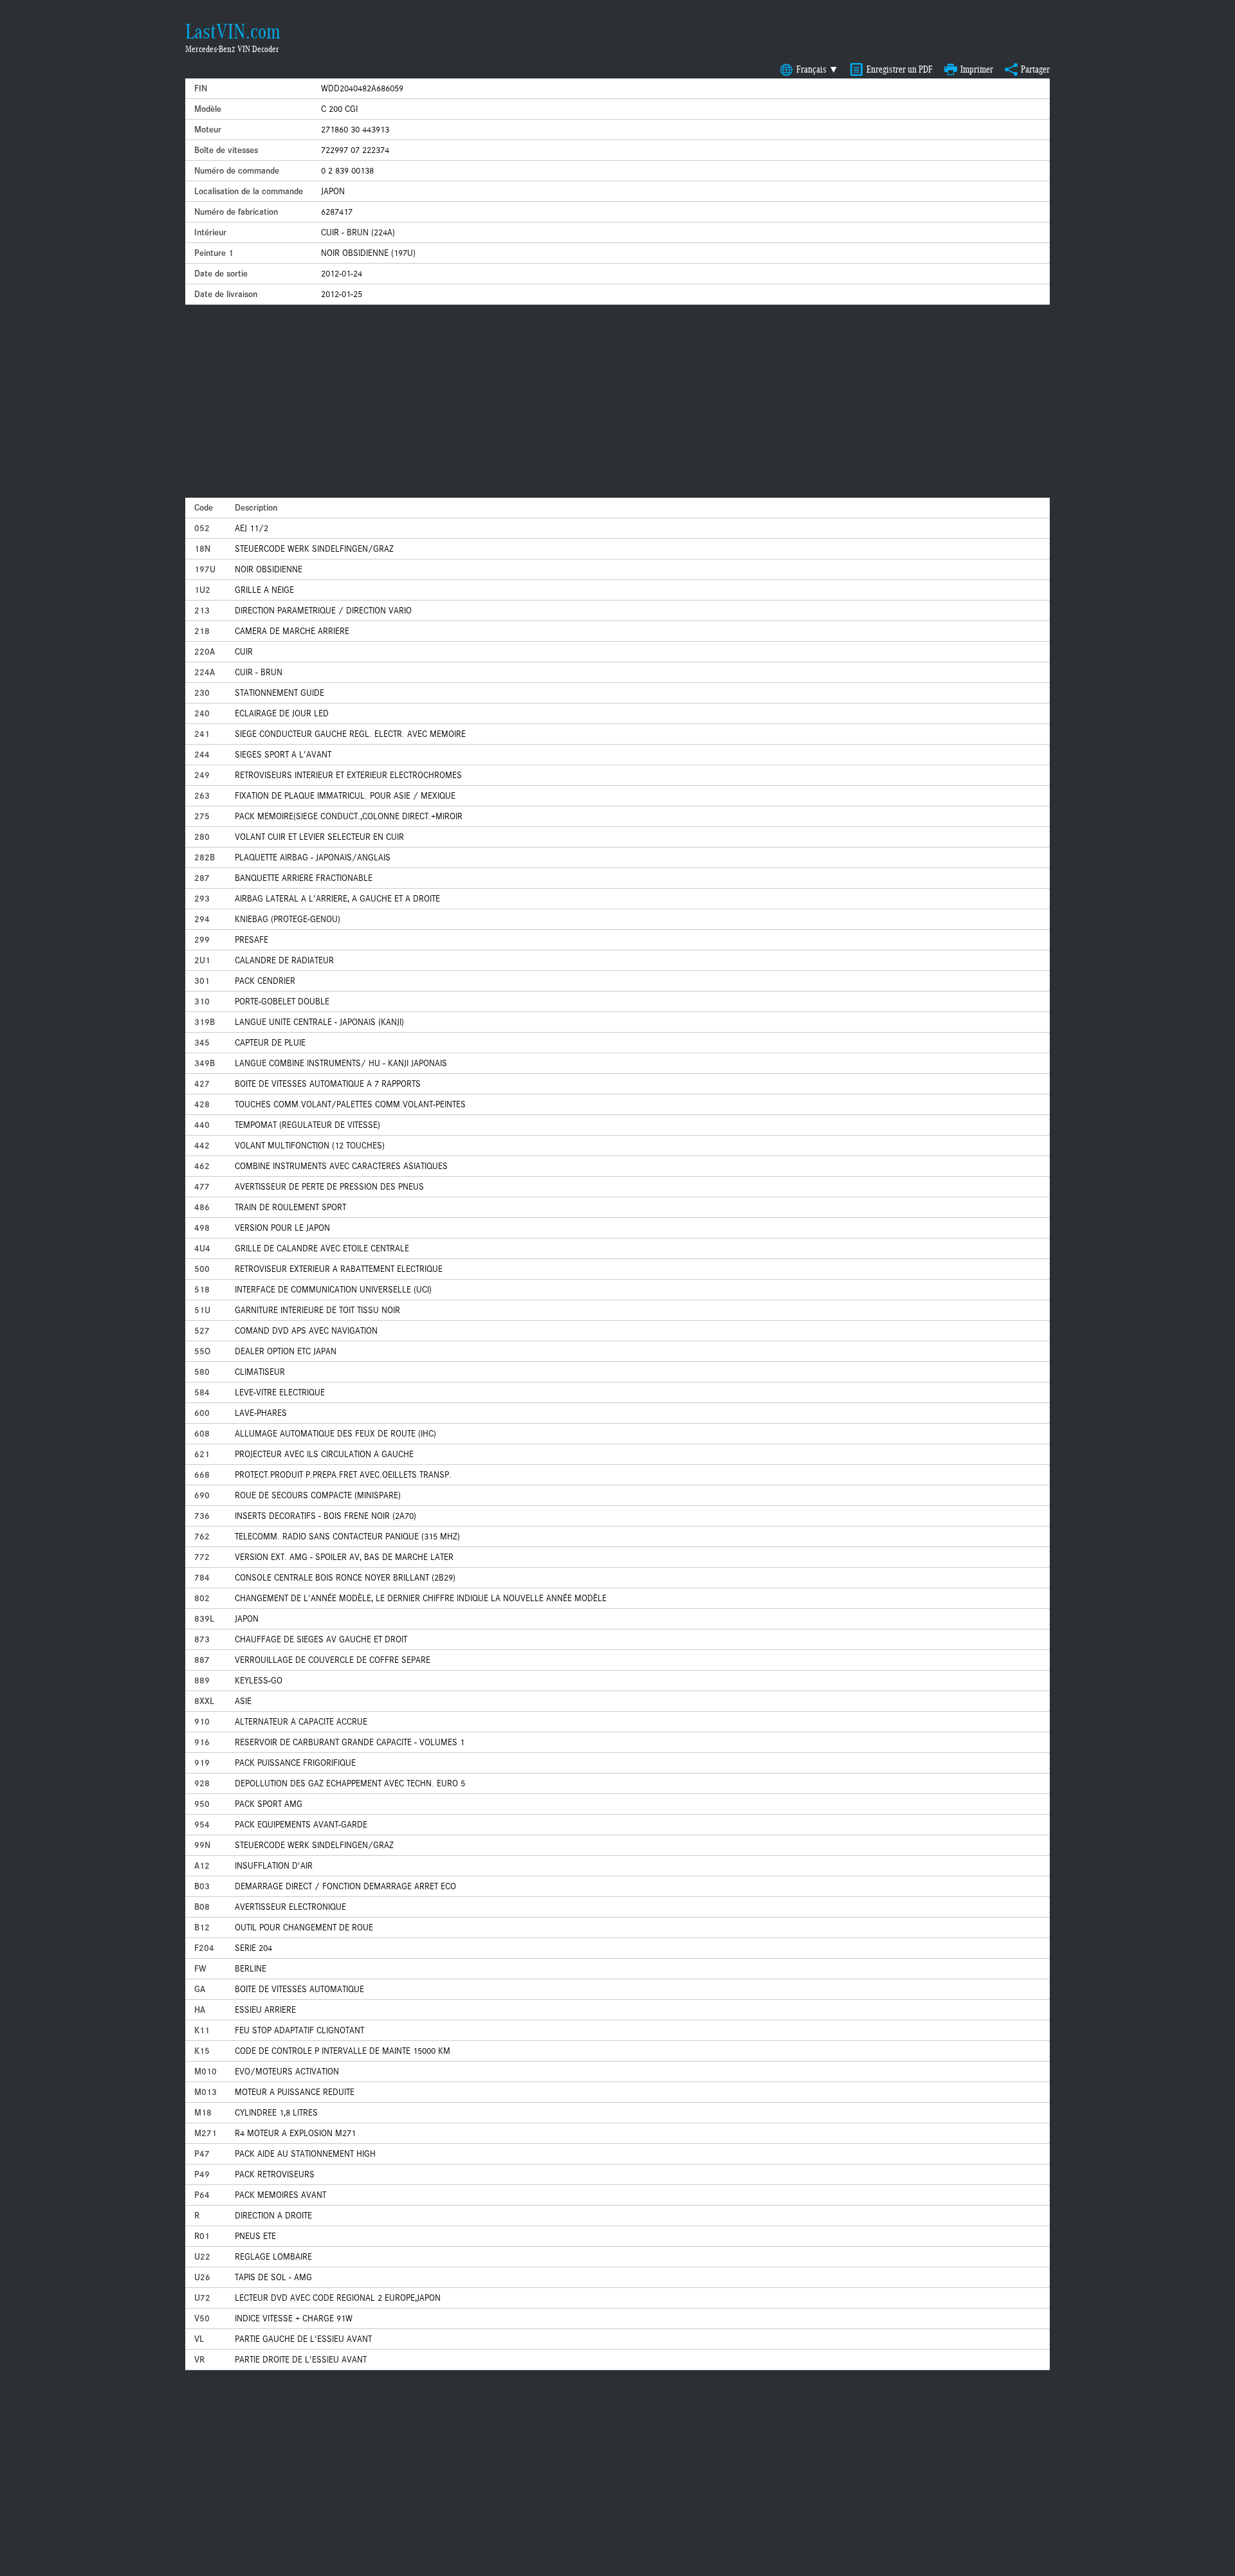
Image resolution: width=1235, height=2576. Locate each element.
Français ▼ (818, 69)
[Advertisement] (617, 401)
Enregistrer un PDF (900, 69)
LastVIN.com (233, 32)
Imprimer (977, 69)
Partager (1035, 69)
